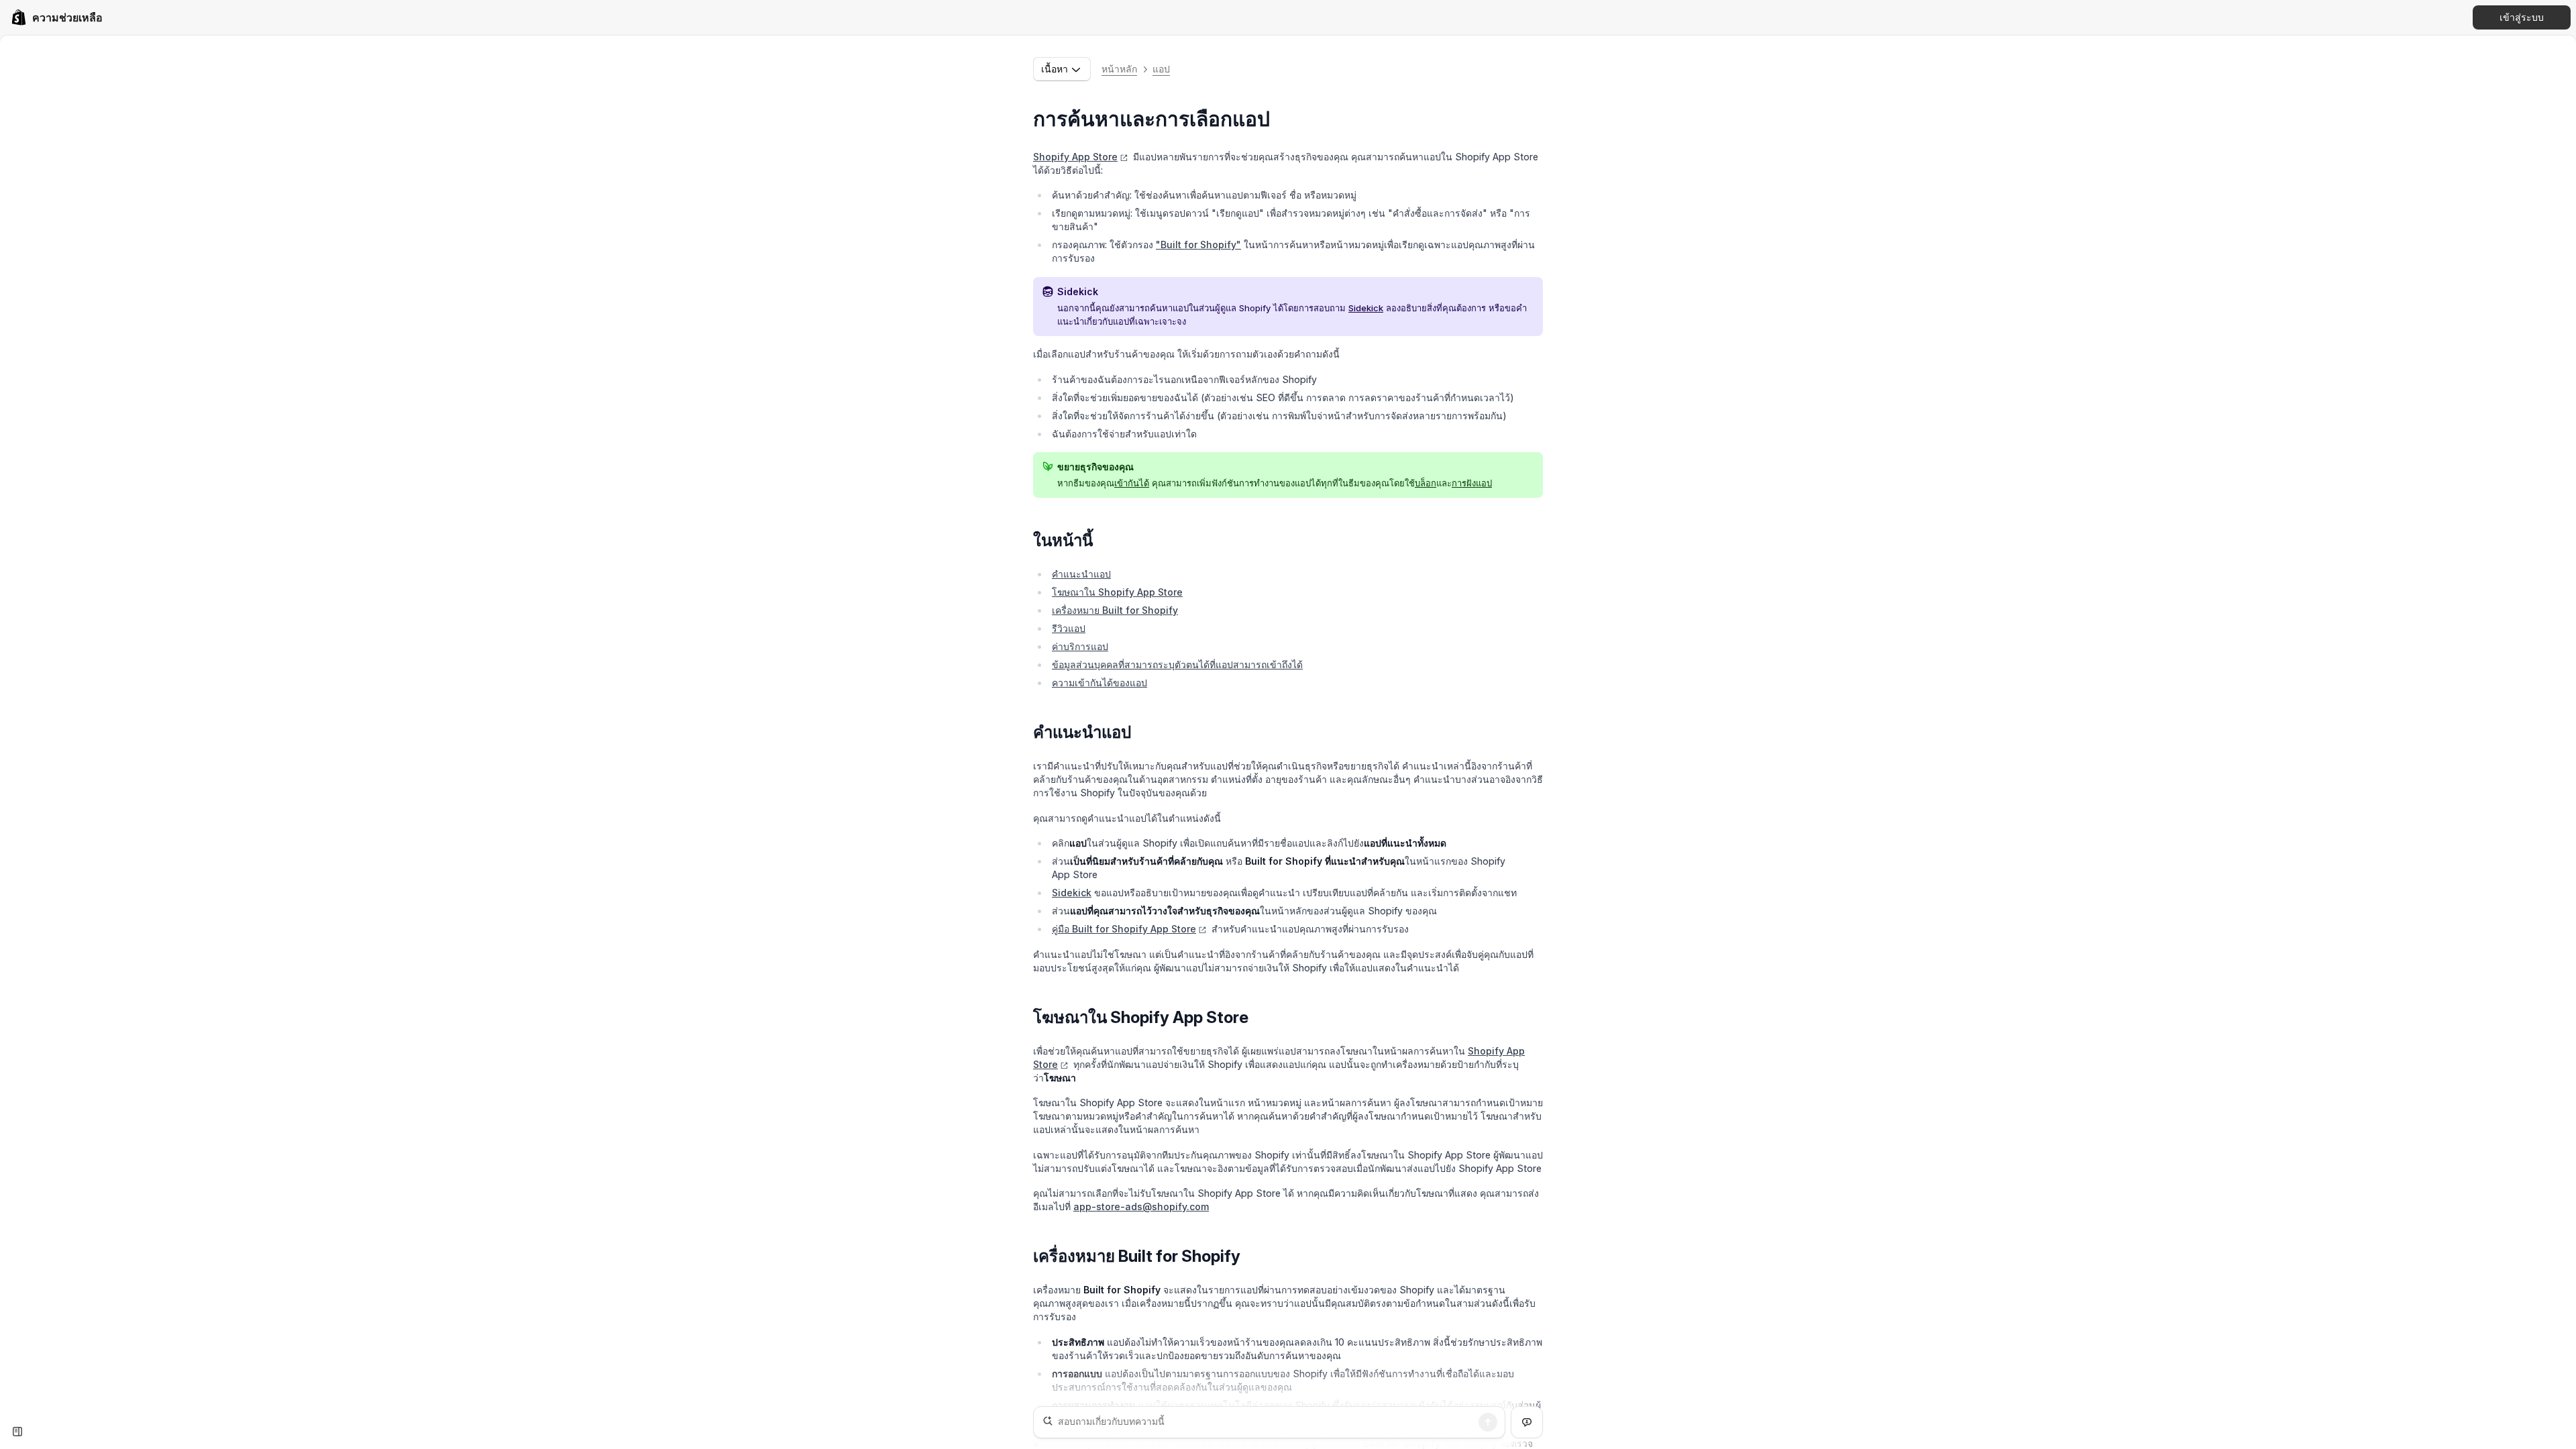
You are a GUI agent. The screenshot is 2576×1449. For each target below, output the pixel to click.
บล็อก (1426, 483)
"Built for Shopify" (1198, 245)
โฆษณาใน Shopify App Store (1117, 592)
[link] (57, 17)
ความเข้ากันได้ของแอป (1099, 683)
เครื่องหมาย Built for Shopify (1115, 610)
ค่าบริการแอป (1080, 646)
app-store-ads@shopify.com (1141, 1206)
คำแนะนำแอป (1081, 574)
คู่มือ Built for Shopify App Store (1124, 929)
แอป (1161, 69)
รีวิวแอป (1069, 628)
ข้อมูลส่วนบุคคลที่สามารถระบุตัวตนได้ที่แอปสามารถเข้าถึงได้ (1177, 664)
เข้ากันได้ (1132, 483)
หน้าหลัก (1119, 69)
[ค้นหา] (1488, 1422)
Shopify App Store (1075, 157)
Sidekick (1366, 308)
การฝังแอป (1472, 483)
